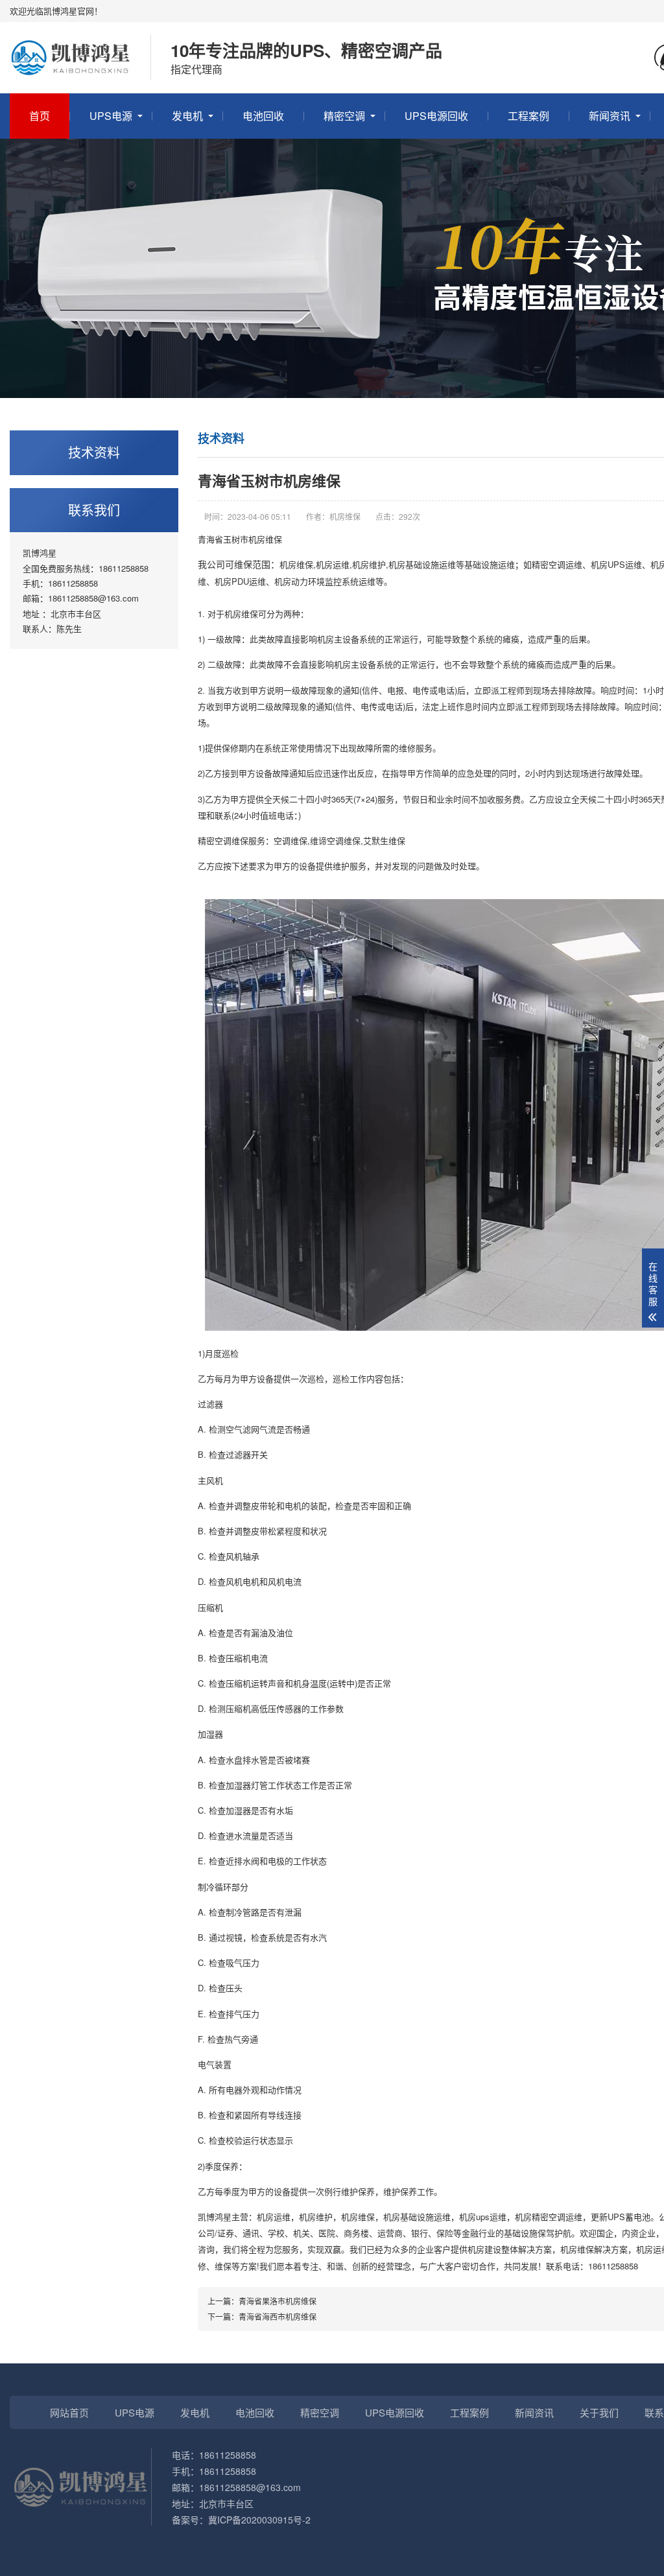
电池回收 (263, 116)
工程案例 (528, 116)
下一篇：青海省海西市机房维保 (262, 2316)
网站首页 (69, 2412)
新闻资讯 (610, 116)
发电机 (187, 116)
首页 (40, 116)
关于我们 (599, 2412)
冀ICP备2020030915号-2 (259, 2520)
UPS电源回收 (436, 116)
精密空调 (344, 116)
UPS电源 (111, 116)
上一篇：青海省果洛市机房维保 (262, 2301)
